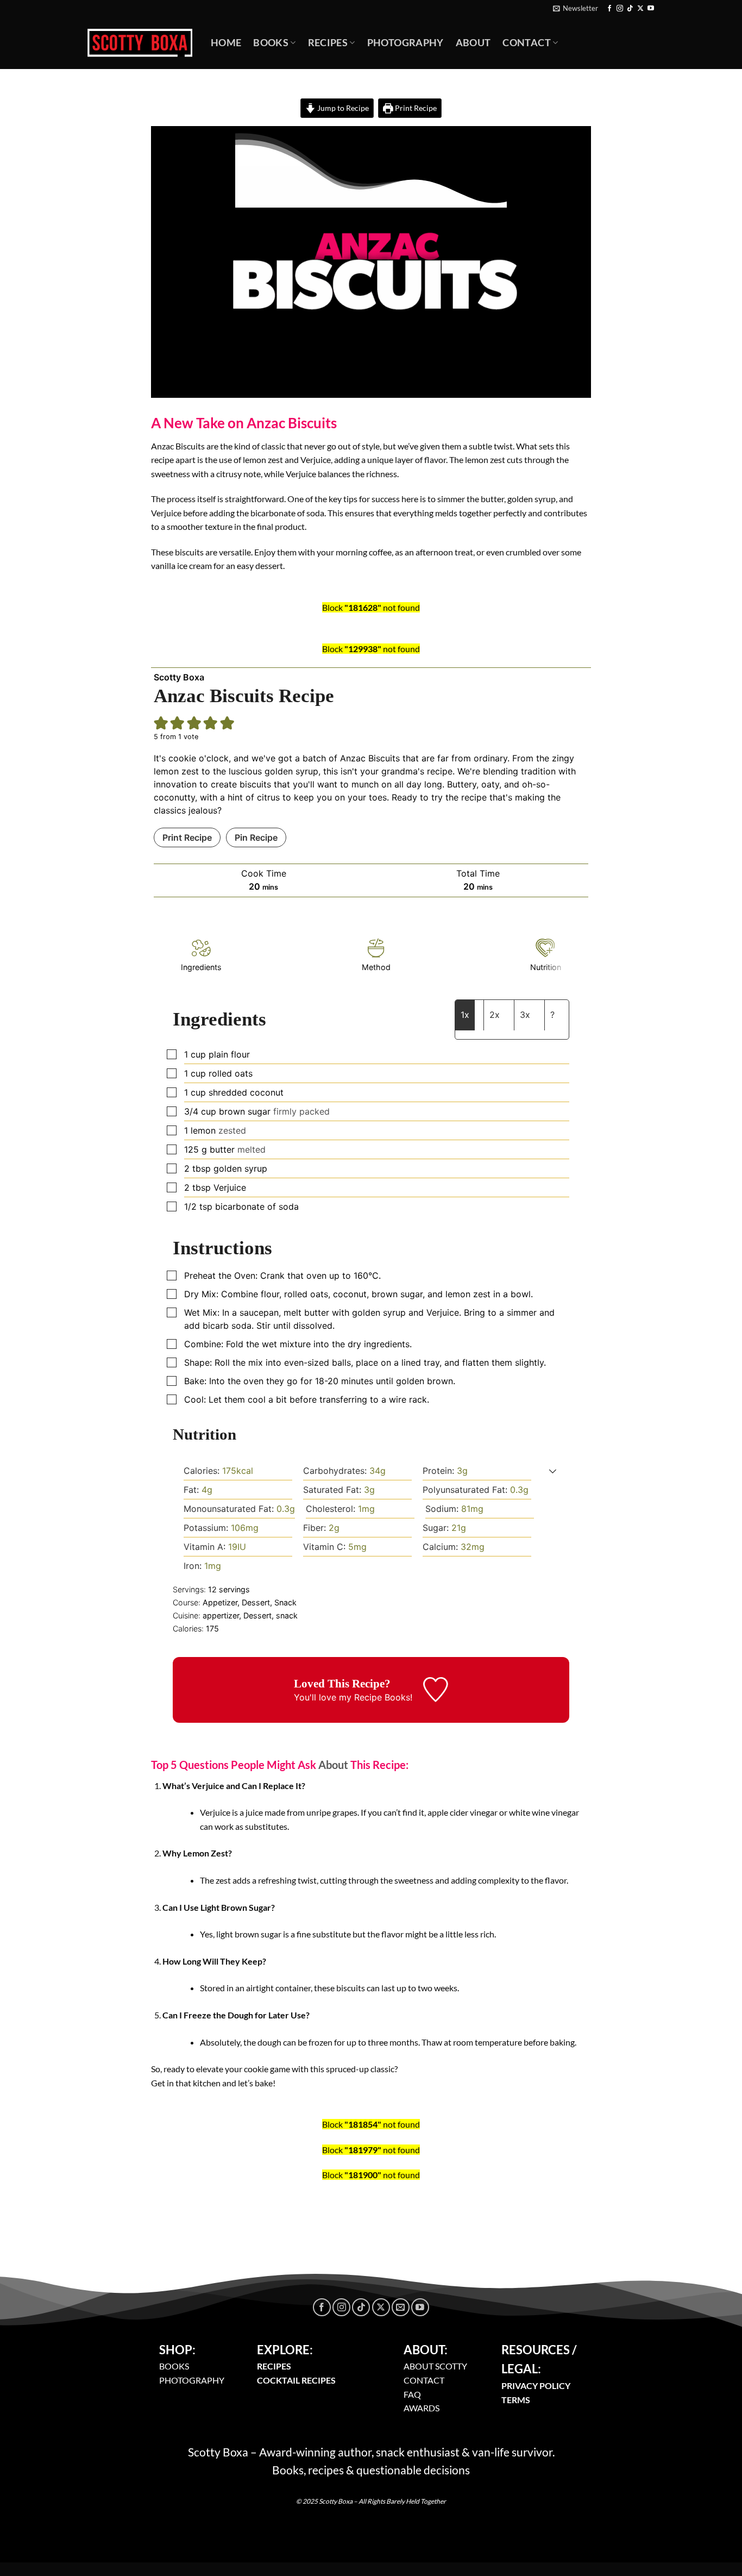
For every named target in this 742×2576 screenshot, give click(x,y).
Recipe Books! (383, 1697)
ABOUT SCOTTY (435, 2366)
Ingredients (201, 967)
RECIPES (274, 2366)
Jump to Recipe (342, 108)
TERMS (516, 2400)
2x (495, 1015)
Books (271, 43)
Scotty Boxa (179, 677)
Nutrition (546, 967)
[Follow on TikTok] (630, 9)
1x (465, 1015)
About (473, 43)
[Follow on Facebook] (609, 9)
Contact (526, 43)
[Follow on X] (640, 9)
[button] (161, 723)
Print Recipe (415, 108)
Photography (405, 43)
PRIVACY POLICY (536, 2386)
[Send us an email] (401, 2307)
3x (525, 1015)
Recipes (328, 43)
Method (376, 967)
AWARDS (422, 2408)
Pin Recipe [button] (256, 837)
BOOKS (174, 2366)
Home (226, 43)
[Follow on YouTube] (651, 9)
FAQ (412, 2394)
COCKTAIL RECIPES (296, 2380)
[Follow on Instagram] (620, 9)
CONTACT (424, 2380)
